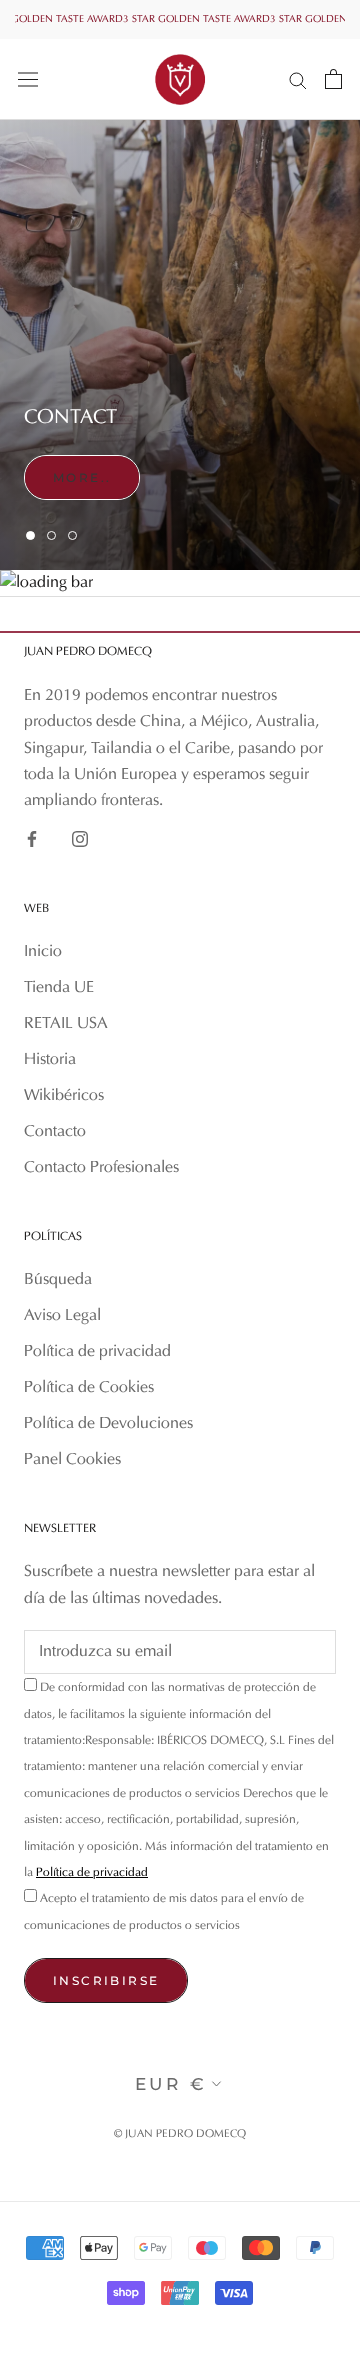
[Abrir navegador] (28, 79)
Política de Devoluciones (108, 1424)
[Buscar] (298, 79)
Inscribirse (106, 1980)
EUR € (171, 2084)
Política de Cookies (89, 1388)
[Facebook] (32, 839)
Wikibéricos (64, 1096)
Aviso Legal (62, 1316)
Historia (50, 1060)
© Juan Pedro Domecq (180, 2134)
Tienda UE (59, 988)
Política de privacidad (97, 1352)
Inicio (43, 952)
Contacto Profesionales (101, 1168)
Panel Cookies (72, 1460)
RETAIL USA (66, 1024)
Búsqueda (58, 1280)
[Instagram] (80, 839)
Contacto (55, 1132)
